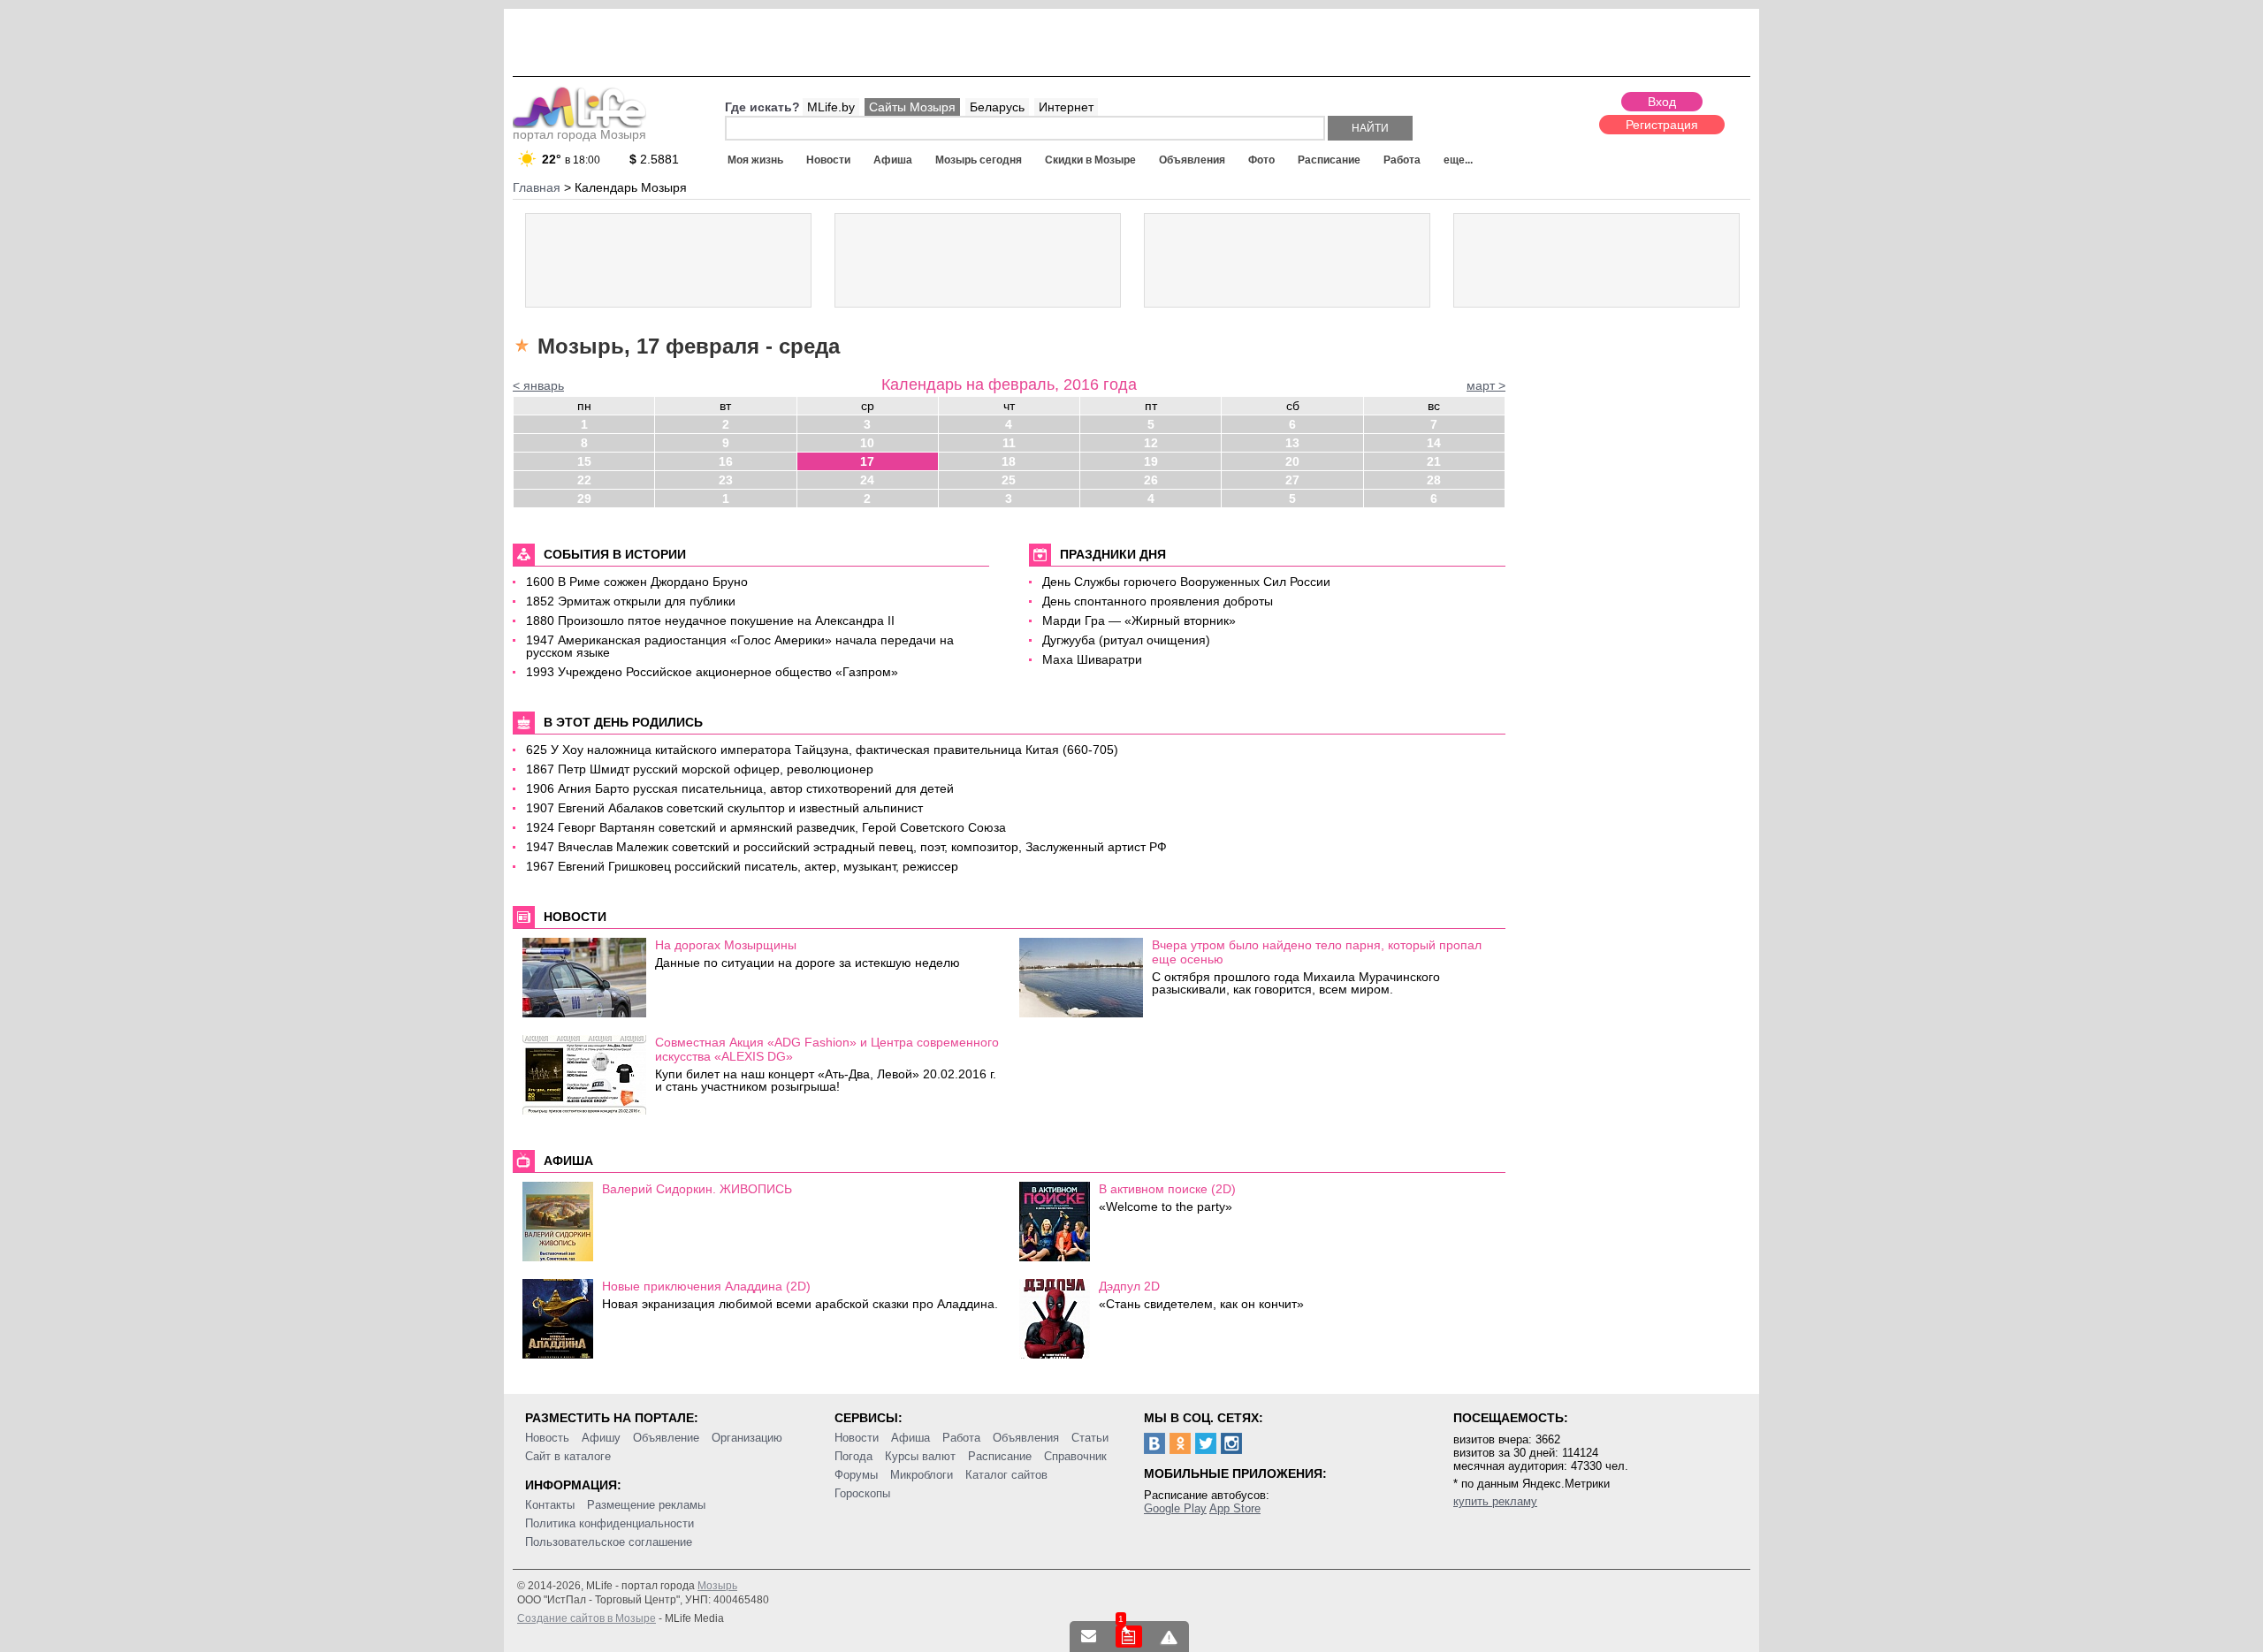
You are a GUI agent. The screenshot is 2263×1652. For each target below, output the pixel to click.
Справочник (1075, 1456)
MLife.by (831, 107)
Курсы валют (920, 1456)
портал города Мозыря (579, 134)
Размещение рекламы (646, 1505)
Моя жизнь (755, 160)
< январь (538, 385)
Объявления (1192, 160)
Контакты (550, 1505)
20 (1292, 461)
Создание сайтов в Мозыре (587, 1618)
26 (1151, 480)
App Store (1235, 1508)
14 (1434, 443)
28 (1434, 480)
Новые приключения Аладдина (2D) (706, 1286)
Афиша (893, 160)
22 (584, 480)
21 (1434, 461)
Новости (828, 160)
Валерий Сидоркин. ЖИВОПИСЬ (697, 1189)
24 (867, 480)
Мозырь (717, 1586)
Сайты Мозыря (912, 107)
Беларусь (997, 107)
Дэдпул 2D (1129, 1286)
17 (867, 461)
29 (584, 499)
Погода (853, 1456)
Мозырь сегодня (979, 160)
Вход (1662, 102)
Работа (1402, 160)
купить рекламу (1495, 1501)
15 (584, 461)
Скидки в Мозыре (1090, 160)
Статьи (1090, 1438)
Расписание (1329, 160)
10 (867, 443)
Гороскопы (862, 1493)
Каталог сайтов (1006, 1475)
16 (726, 461)
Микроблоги (922, 1475)
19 (1151, 461)
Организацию (747, 1438)
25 (1009, 480)
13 (1292, 443)
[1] (1129, 1637)
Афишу (601, 1438)
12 (1151, 443)
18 (1009, 461)
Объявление (666, 1438)
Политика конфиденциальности (610, 1523)
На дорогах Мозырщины (726, 945)
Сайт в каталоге (568, 1456)
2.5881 (654, 159)
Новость (547, 1438)
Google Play (1175, 1508)
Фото (1261, 160)
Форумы (856, 1475)
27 (1292, 480)
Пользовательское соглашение (609, 1542)
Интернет (1066, 107)
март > (1486, 385)
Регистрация (1662, 125)
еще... (1458, 160)
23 (726, 480)
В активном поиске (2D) (1167, 1189)
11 (1009, 443)
